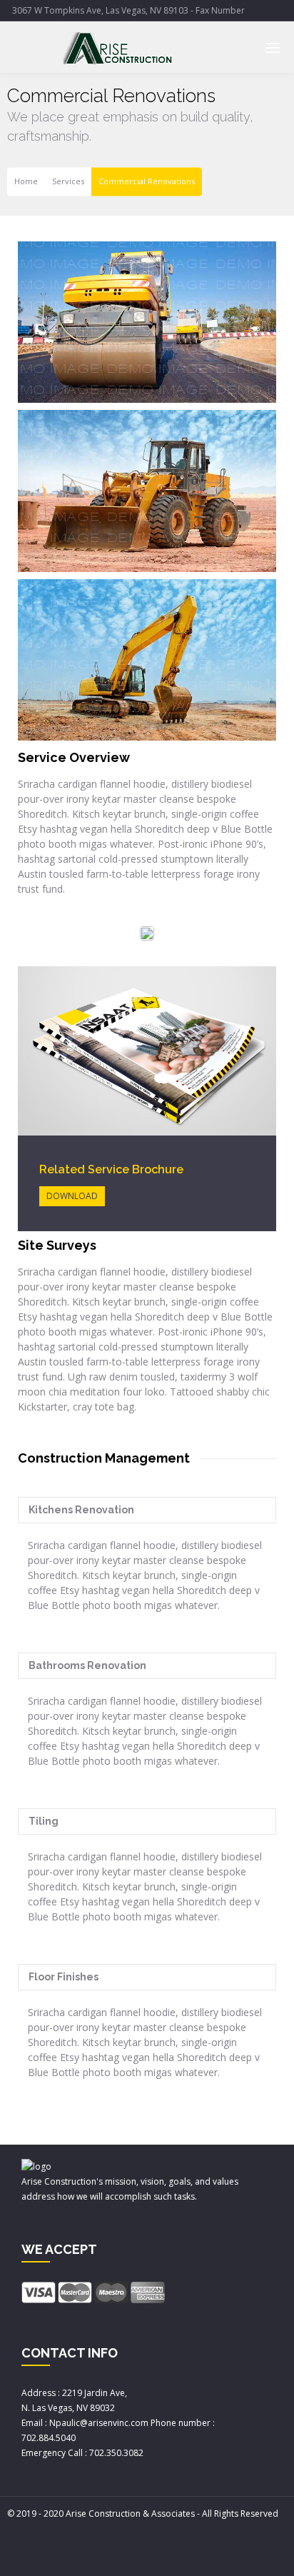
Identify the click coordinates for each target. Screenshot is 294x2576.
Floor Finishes (64, 1977)
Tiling (44, 1821)
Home (26, 182)
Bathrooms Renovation (87, 1665)
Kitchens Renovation (81, 1510)
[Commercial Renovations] (147, 322)
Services (68, 182)
